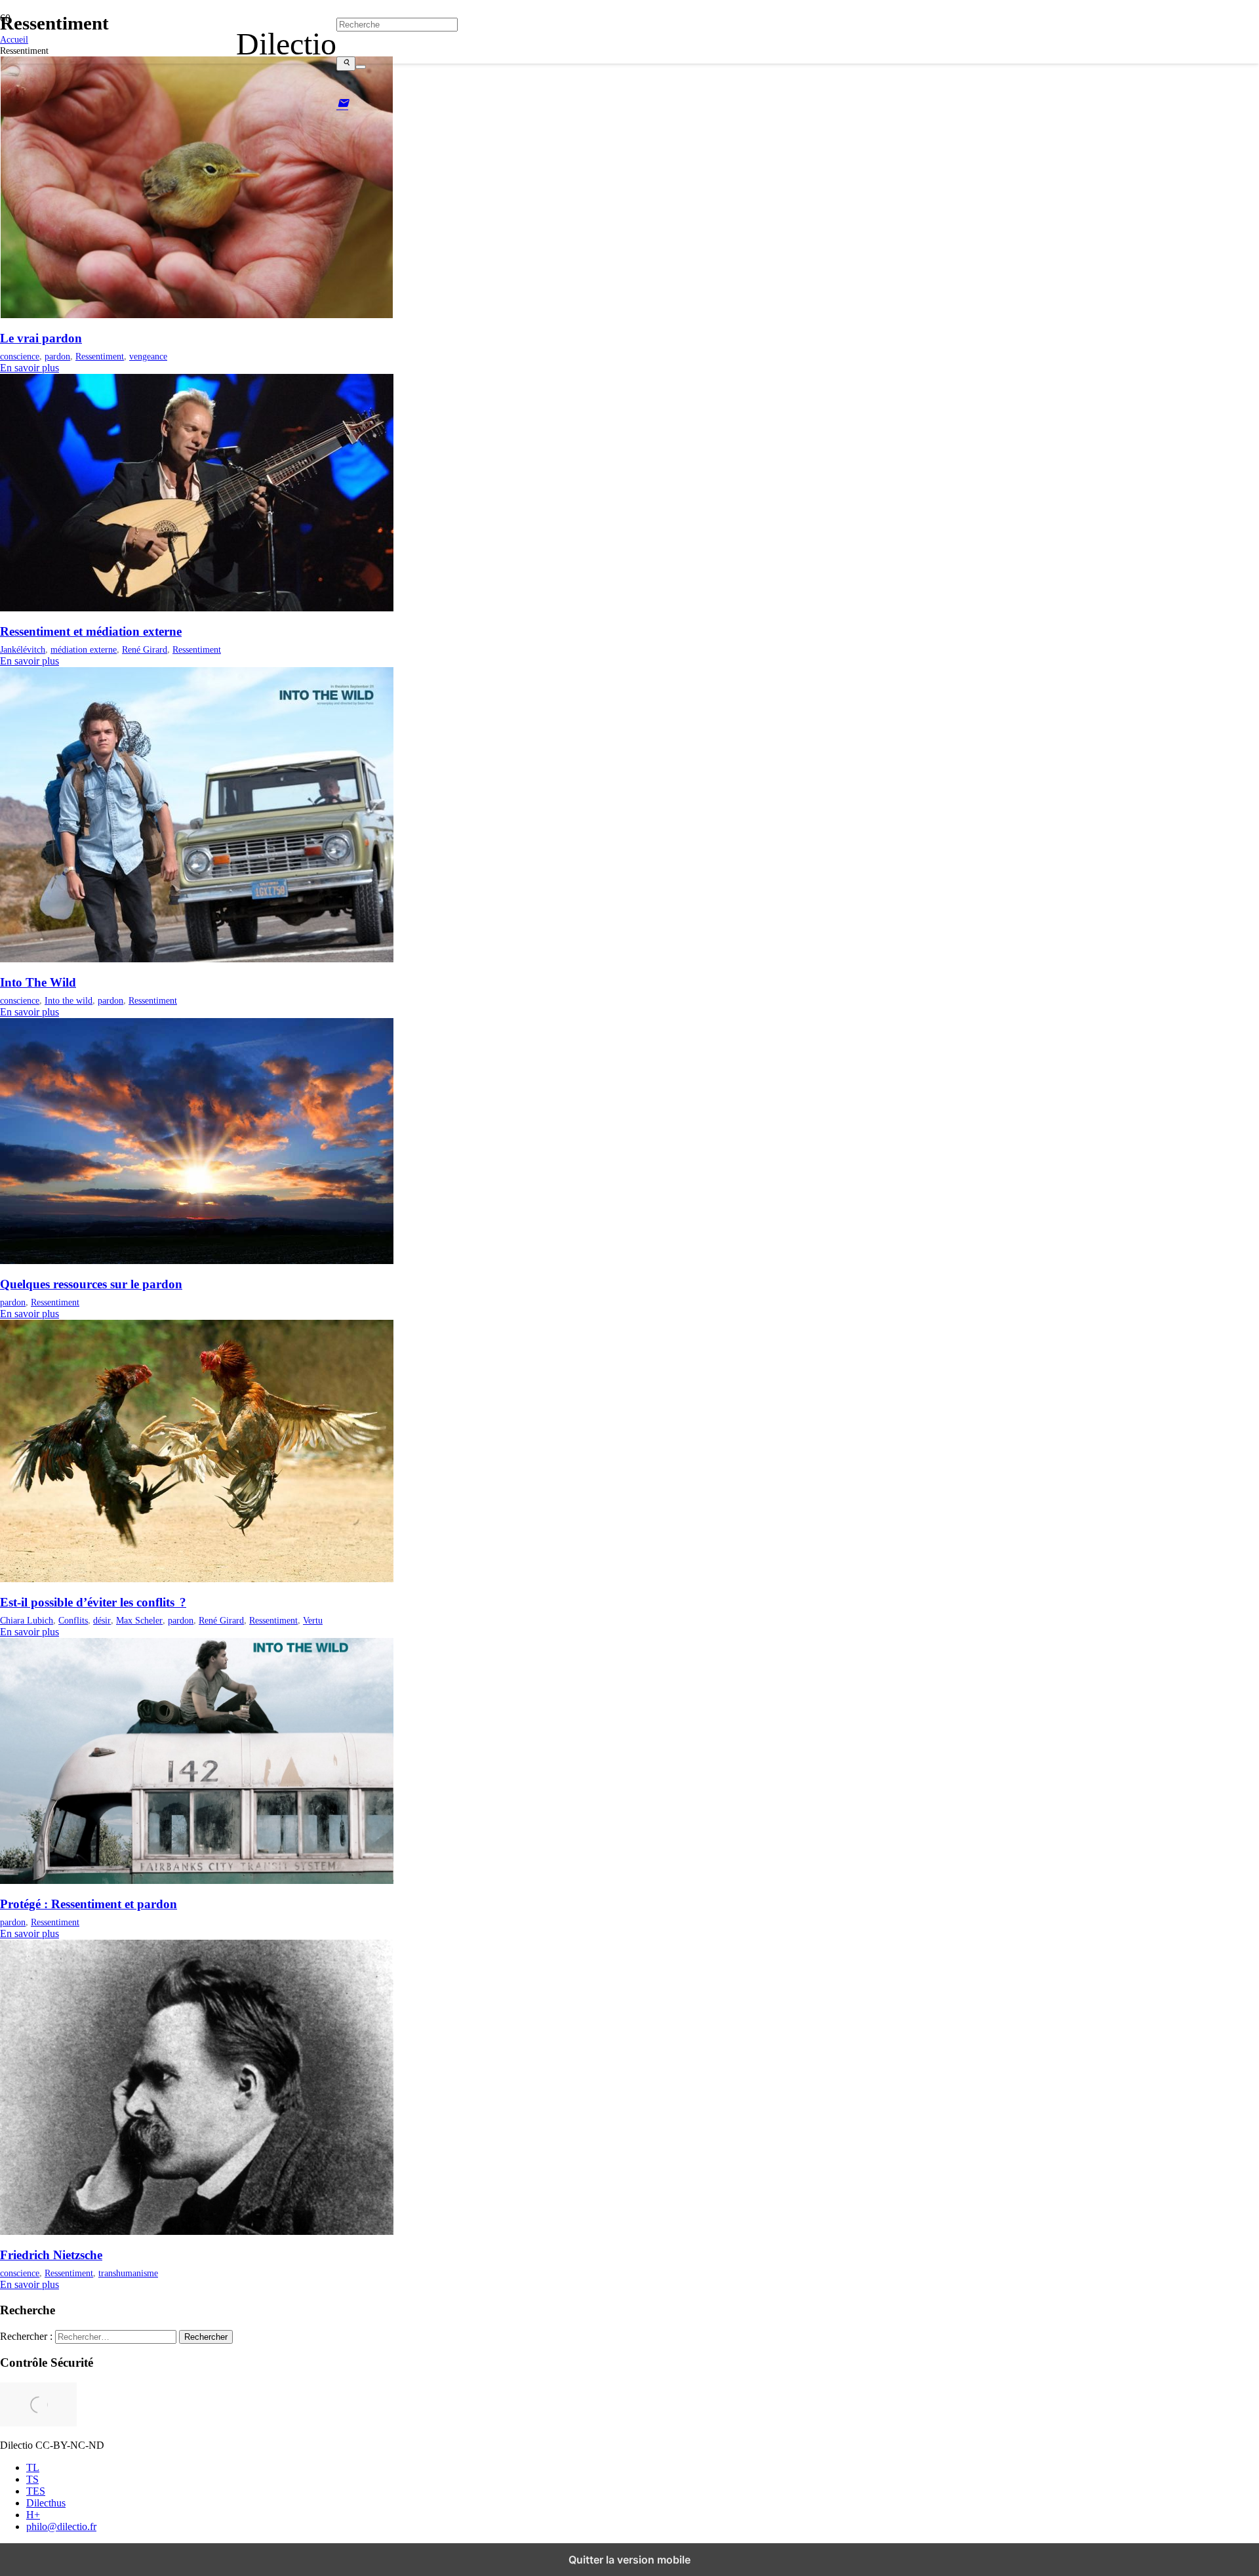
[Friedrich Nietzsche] (197, 2231)
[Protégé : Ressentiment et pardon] (197, 1880)
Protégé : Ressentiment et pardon (89, 1904)
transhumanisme (128, 2273)
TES (36, 2491)
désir (102, 1620)
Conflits (73, 1620)
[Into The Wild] (197, 959)
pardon (57, 356)
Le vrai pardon (41, 338)
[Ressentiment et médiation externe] (197, 608)
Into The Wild (38, 982)
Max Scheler (139, 1620)
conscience (20, 356)
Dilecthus (46, 2503)
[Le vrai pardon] (197, 315)
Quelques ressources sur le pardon (91, 1284)
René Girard (145, 649)
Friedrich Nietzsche (51, 2255)
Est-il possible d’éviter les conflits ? (93, 1602)
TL (33, 2467)
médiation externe (84, 649)
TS (32, 2479)
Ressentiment (100, 356)
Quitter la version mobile (629, 2560)
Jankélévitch (23, 649)
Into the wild (69, 1000)
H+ (33, 2515)
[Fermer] (361, 67)
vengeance (148, 356)
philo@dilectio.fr (61, 2526)
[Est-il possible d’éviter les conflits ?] (197, 1579)
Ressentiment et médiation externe (91, 631)
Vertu (313, 1620)
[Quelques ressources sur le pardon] (197, 1260)
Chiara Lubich (27, 1620)
